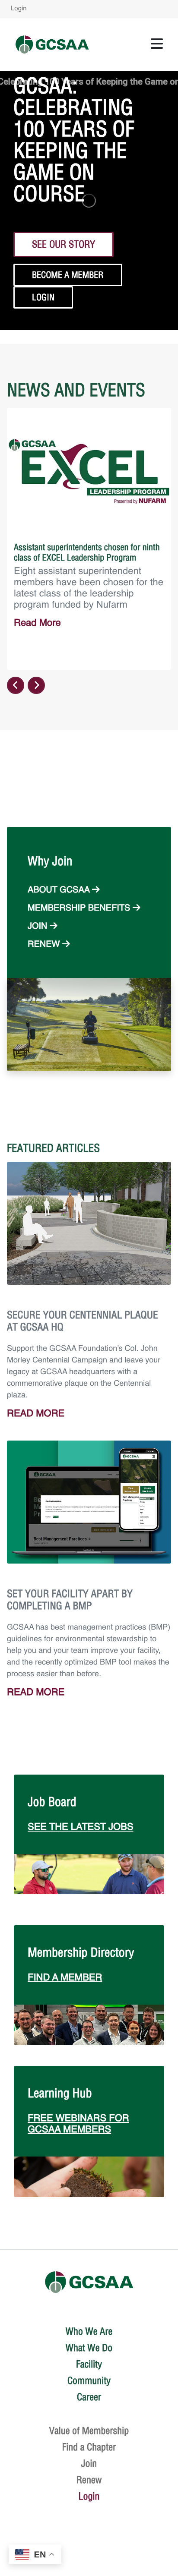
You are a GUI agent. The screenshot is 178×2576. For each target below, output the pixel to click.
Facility (89, 2364)
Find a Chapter (89, 2447)
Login (19, 9)
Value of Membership (89, 2431)
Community (89, 2381)
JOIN (39, 927)
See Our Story (64, 244)
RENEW (45, 945)
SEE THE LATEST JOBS (81, 1828)
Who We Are (89, 2331)
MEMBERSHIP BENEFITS (80, 908)
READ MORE (36, 1414)
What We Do (89, 2348)
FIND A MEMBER (65, 1978)
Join (89, 2463)
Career (89, 2397)
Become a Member (68, 275)
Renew (89, 2480)
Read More (37, 624)
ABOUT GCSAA (60, 890)
